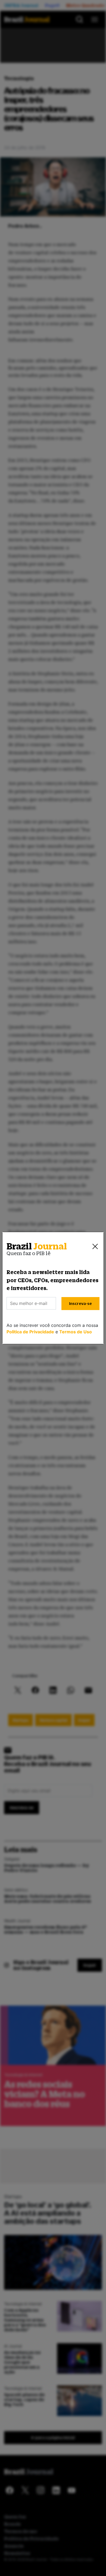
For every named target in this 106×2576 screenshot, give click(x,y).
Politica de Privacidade (30, 1332)
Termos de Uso (76, 1332)
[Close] (95, 1246)
